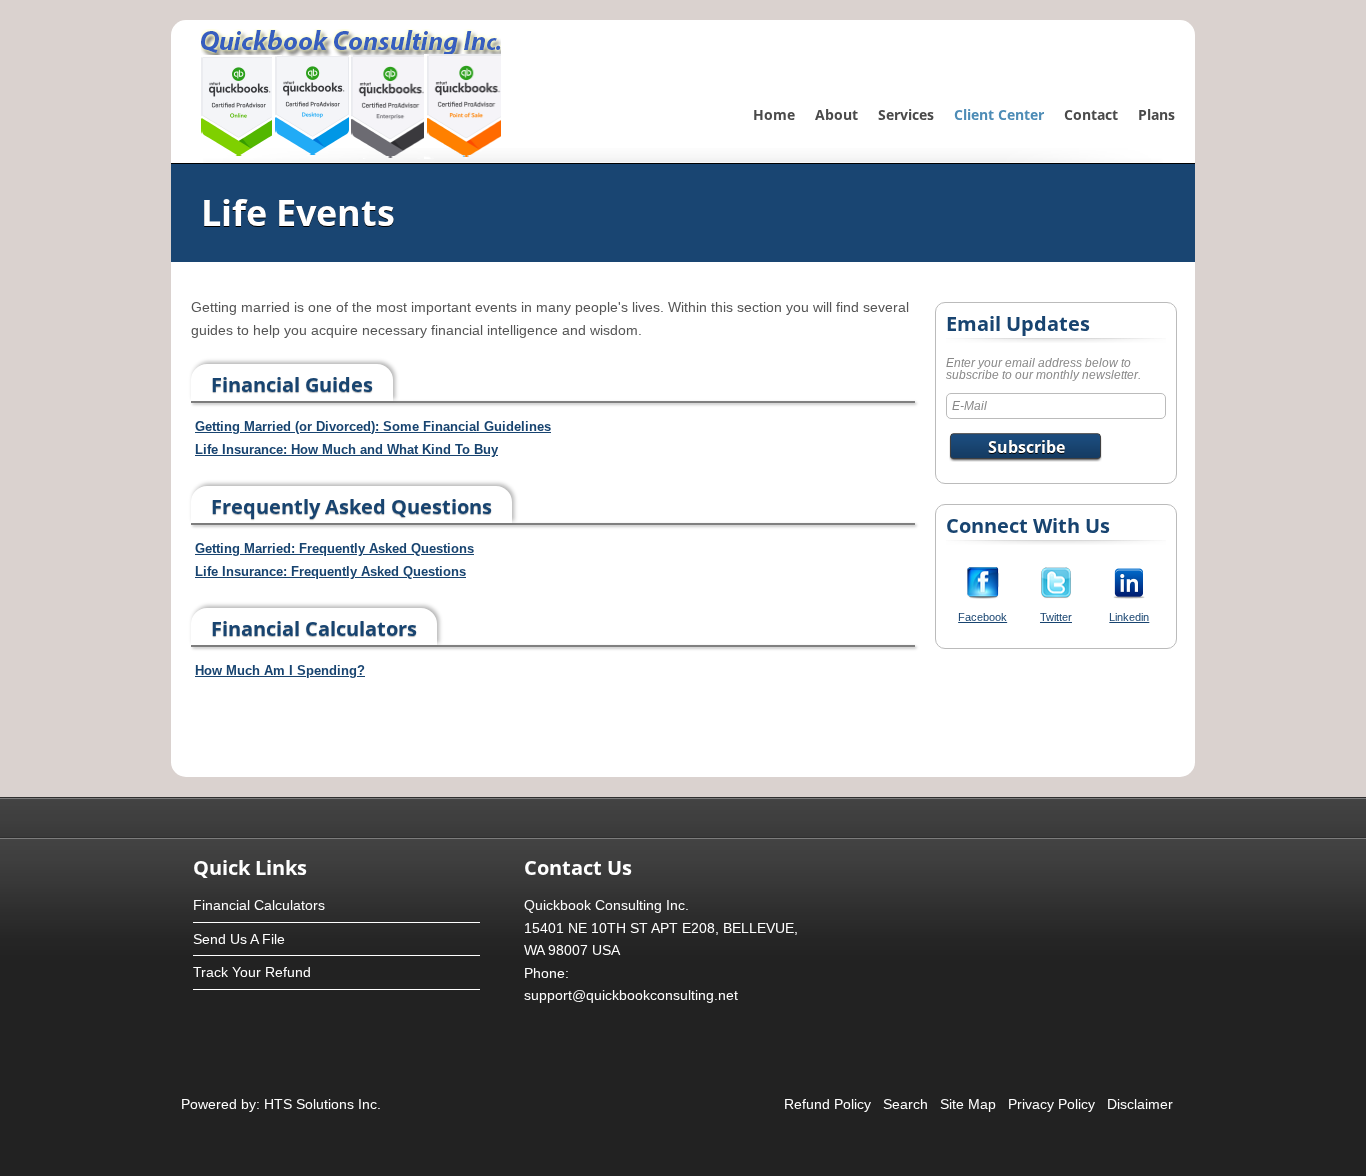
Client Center (999, 114)
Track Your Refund (252, 972)
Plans (1156, 114)
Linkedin (1129, 617)
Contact (1091, 114)
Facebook (982, 617)
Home (774, 114)
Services (906, 114)
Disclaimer (1140, 1104)
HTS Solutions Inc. (320, 1104)
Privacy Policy (1051, 1104)
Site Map (968, 1104)
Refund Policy (827, 1104)
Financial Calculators (259, 905)
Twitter (1056, 617)
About (836, 114)
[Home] (351, 154)
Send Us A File (239, 939)
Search (905, 1104)
